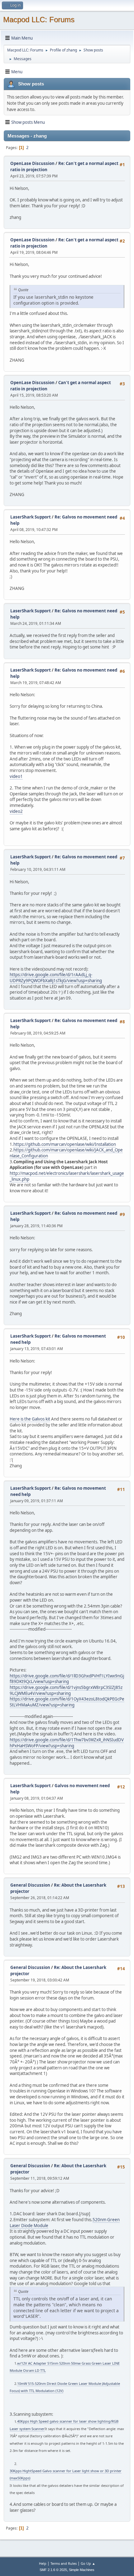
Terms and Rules (64, 2563)
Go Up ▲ (88, 2563)
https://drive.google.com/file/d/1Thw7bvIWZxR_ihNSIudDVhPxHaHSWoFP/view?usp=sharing (67, 1743)
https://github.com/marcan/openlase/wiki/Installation (65, 1144)
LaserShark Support (31, 517)
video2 (16, 811)
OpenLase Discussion (32, 163)
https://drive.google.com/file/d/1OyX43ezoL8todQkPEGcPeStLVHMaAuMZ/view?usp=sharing (67, 1702)
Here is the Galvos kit (30, 1419)
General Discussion (30, 1885)
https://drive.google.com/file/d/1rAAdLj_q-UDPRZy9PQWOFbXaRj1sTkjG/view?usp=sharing (56, 978)
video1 (16, 776)
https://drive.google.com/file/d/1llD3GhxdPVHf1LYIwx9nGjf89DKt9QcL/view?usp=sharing (67, 1679)
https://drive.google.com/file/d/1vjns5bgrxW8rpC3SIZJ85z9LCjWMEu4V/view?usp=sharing (66, 1690)
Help (43, 2563)
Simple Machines (82, 2570)
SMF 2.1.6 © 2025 (53, 2570)
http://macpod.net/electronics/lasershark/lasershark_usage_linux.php (67, 1176)
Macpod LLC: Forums (39, 19)
